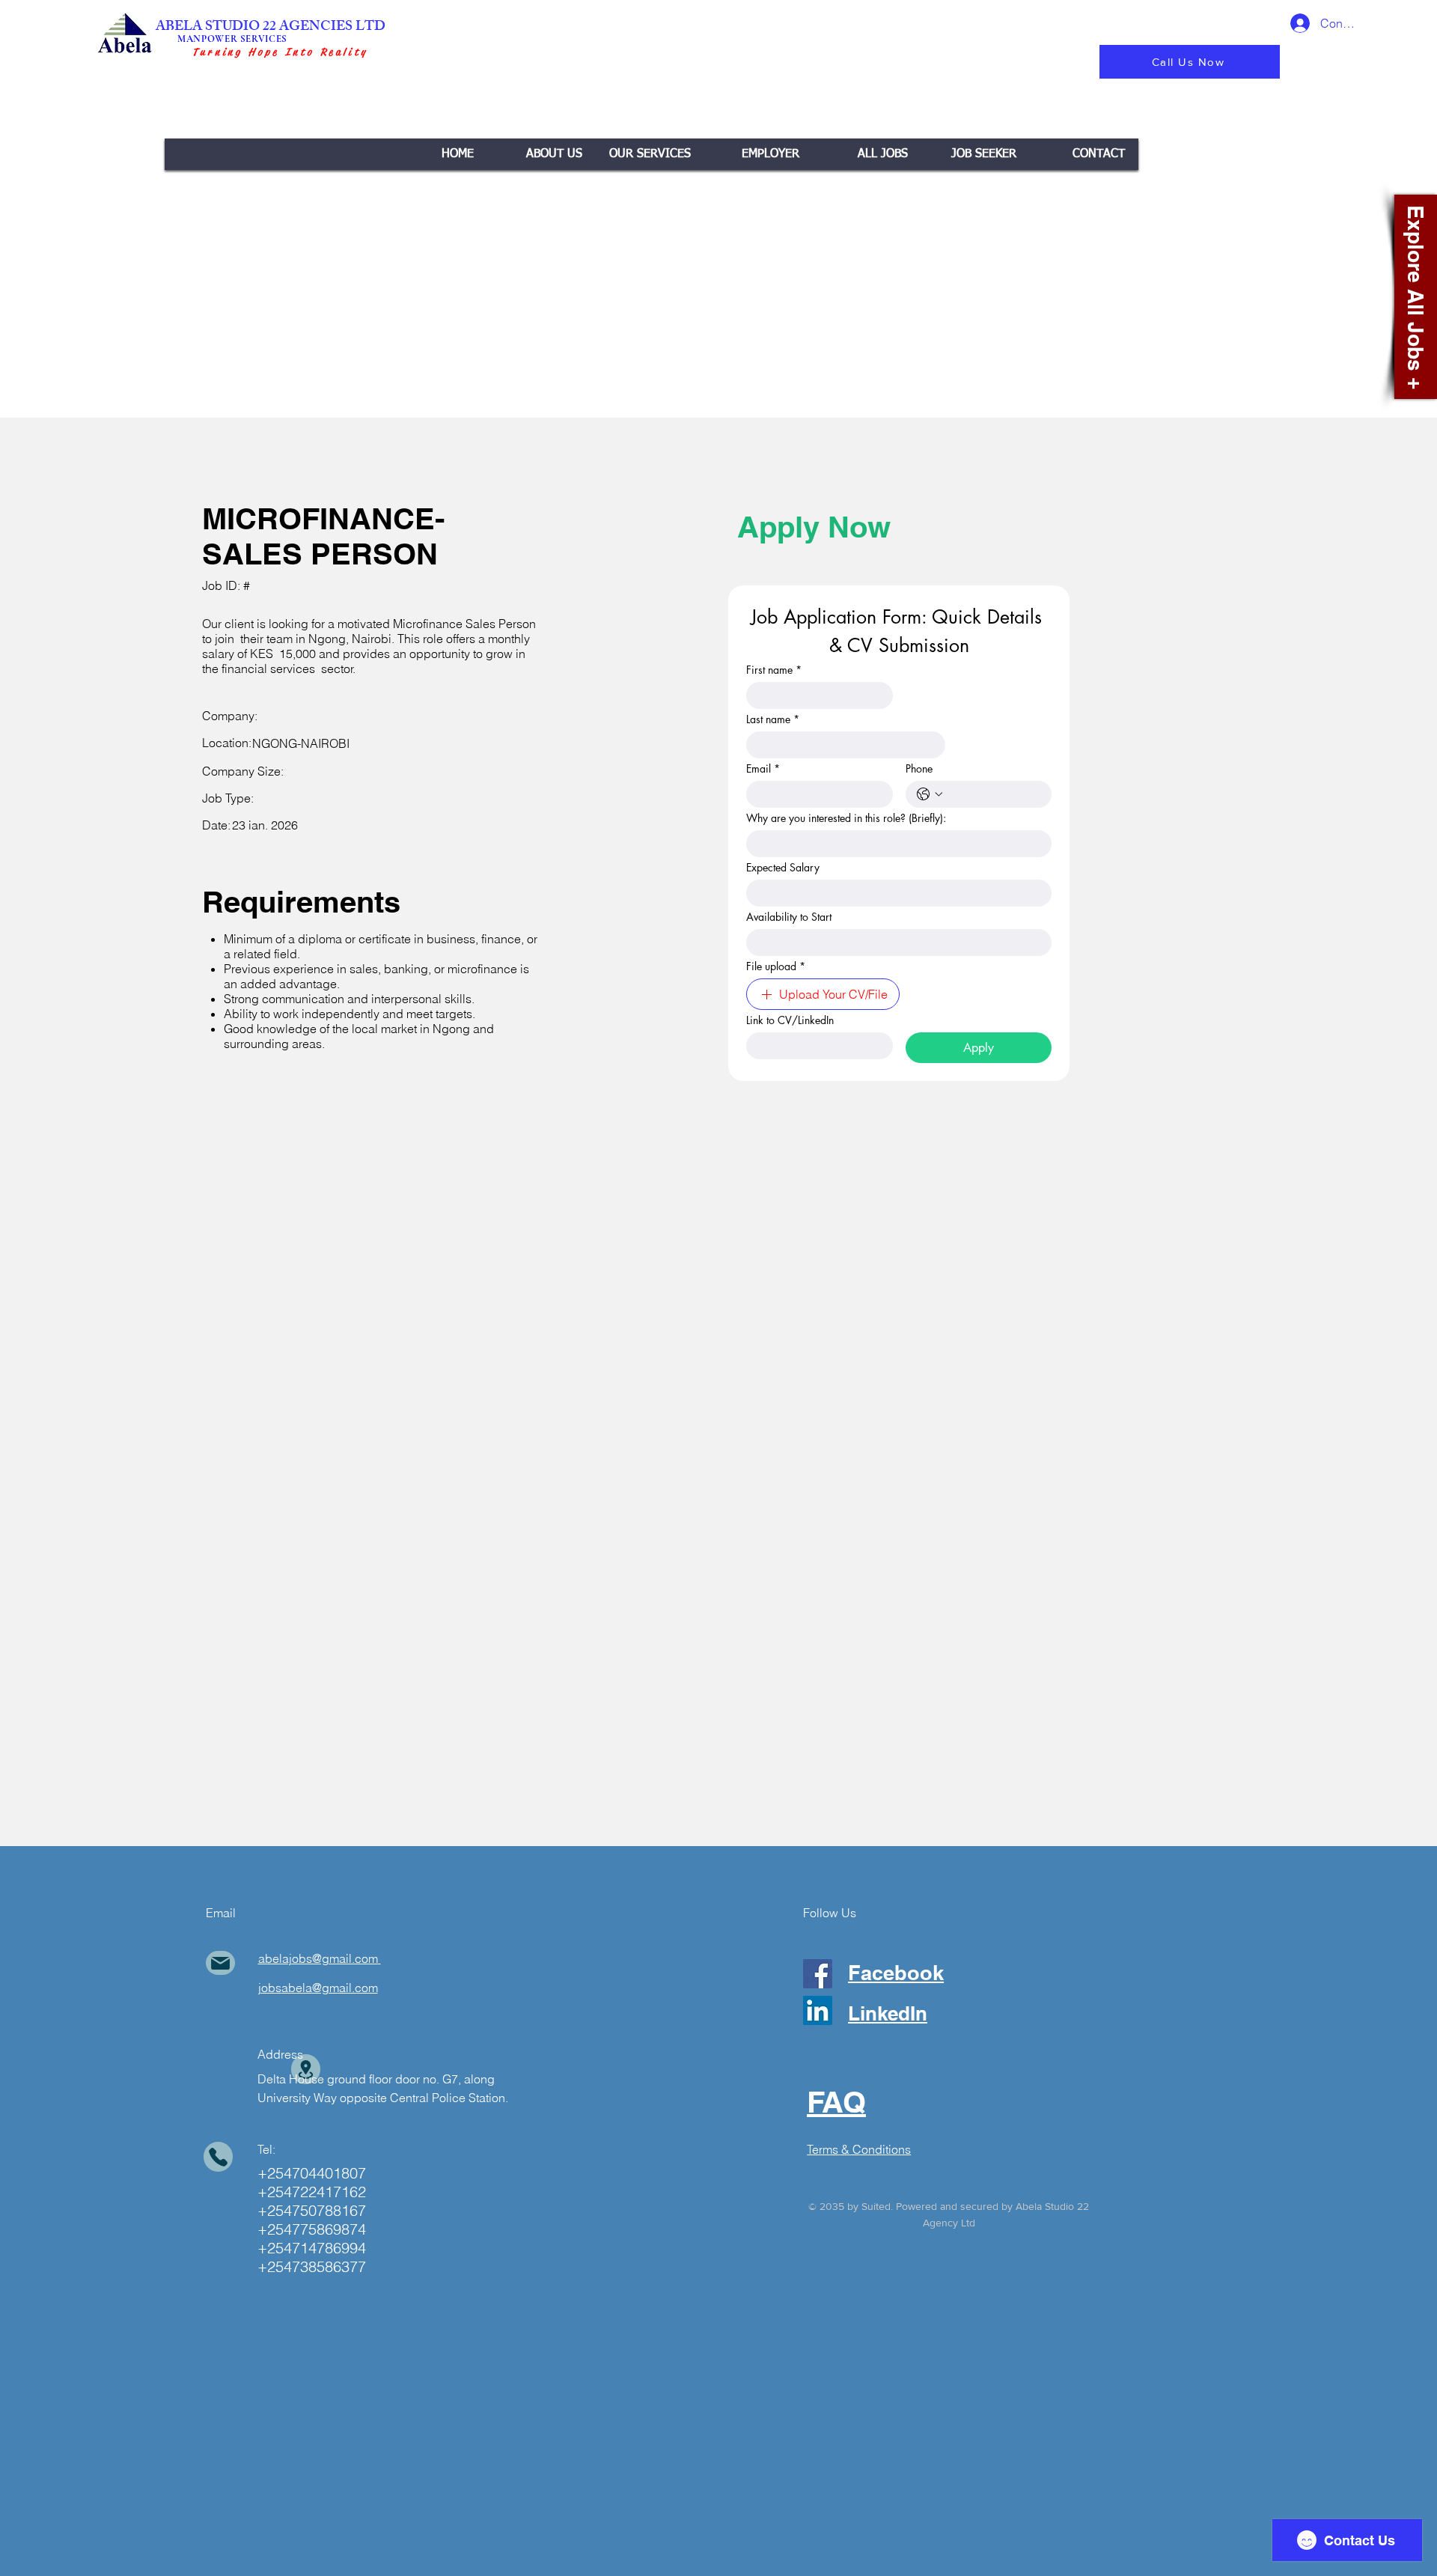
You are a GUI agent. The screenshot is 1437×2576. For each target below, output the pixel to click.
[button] (650, 154)
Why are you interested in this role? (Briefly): (846, 818)
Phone (919, 768)
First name (774, 670)
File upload (776, 966)
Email (763, 768)
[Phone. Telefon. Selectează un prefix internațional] (930, 794)
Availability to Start (789, 917)
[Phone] (218, 2157)
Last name (773, 719)
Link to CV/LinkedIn (790, 1020)
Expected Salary (783, 867)
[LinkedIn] (818, 2010)
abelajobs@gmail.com (318, 1958)
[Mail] (220, 1963)
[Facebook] (818, 1974)
